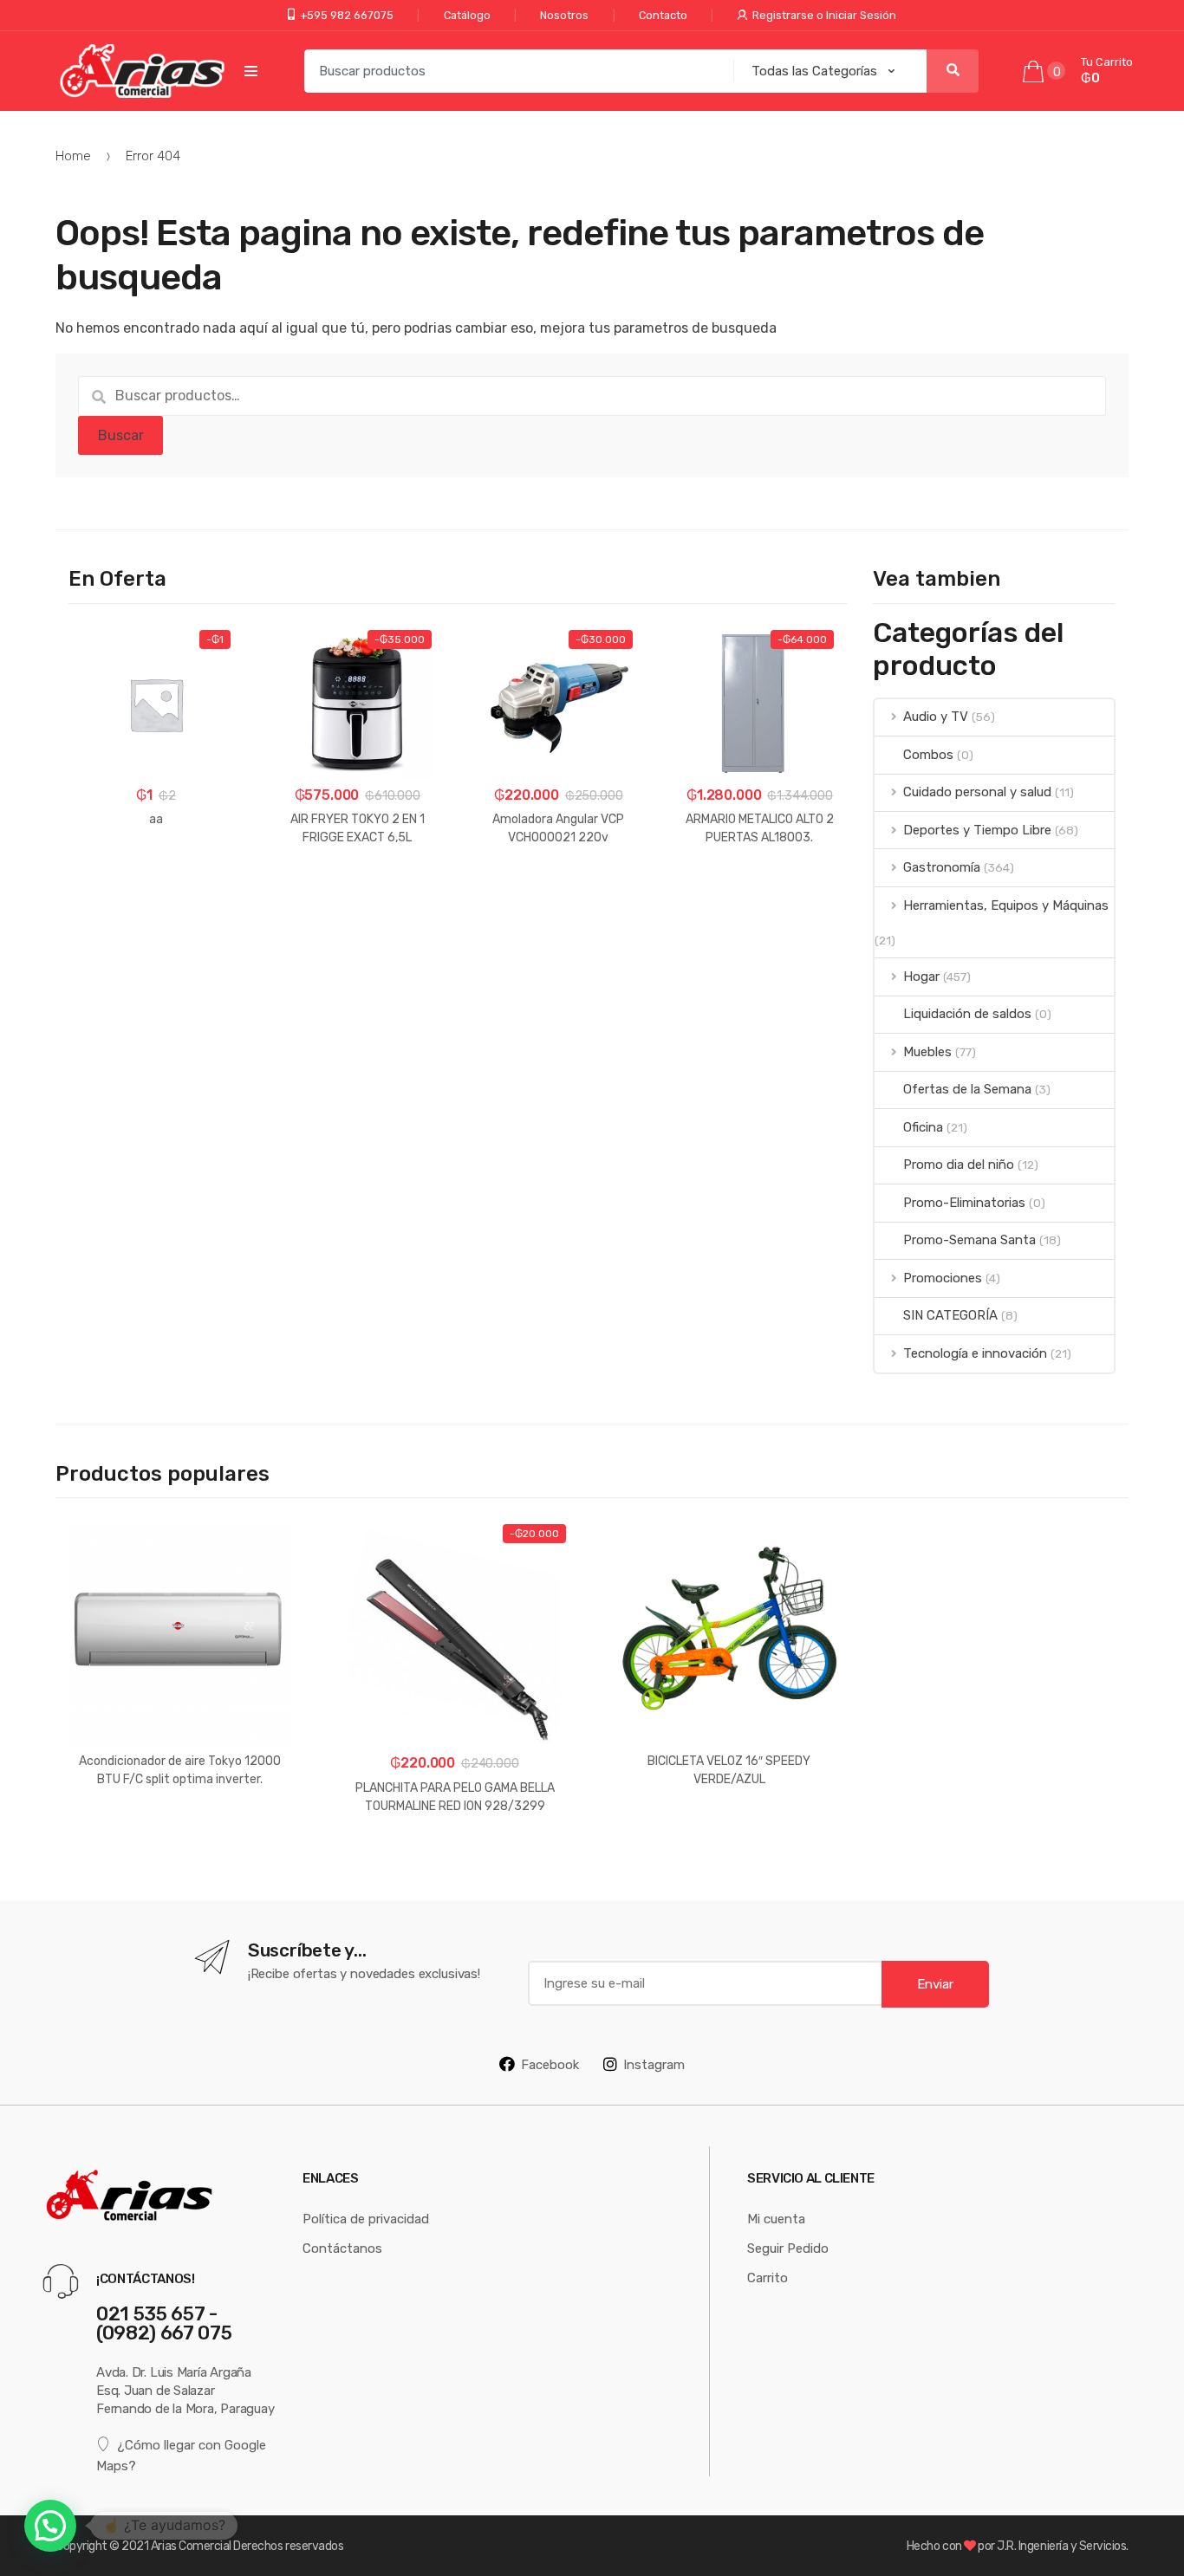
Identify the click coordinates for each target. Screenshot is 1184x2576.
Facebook (550, 2064)
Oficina (923, 1127)
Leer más (180, 1834)
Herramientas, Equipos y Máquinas (1005, 905)
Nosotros (564, 15)
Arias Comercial (191, 2546)
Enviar (935, 1984)
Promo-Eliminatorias (964, 1202)
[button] (50, 2526)
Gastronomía (941, 867)
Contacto (663, 15)
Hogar (921, 976)
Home (73, 156)
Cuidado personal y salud (977, 792)
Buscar (121, 435)
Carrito (768, 2278)
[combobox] (514, 71)
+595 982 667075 (347, 15)
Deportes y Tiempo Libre (977, 830)
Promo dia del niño (958, 1164)
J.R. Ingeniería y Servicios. (1063, 2546)
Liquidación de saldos (967, 1013)
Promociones (942, 1278)
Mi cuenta (776, 2219)
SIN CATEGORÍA (950, 1315)
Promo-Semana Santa (969, 1239)
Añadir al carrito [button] (156, 873)
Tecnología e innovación (975, 1353)
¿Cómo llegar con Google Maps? (181, 2455)
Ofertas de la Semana (967, 1089)
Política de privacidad (366, 2219)
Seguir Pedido (788, 2248)
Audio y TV (935, 716)
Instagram (654, 2064)
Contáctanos (342, 2248)
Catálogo (467, 15)
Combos (928, 754)
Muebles (927, 1051)
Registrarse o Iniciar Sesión (824, 15)
